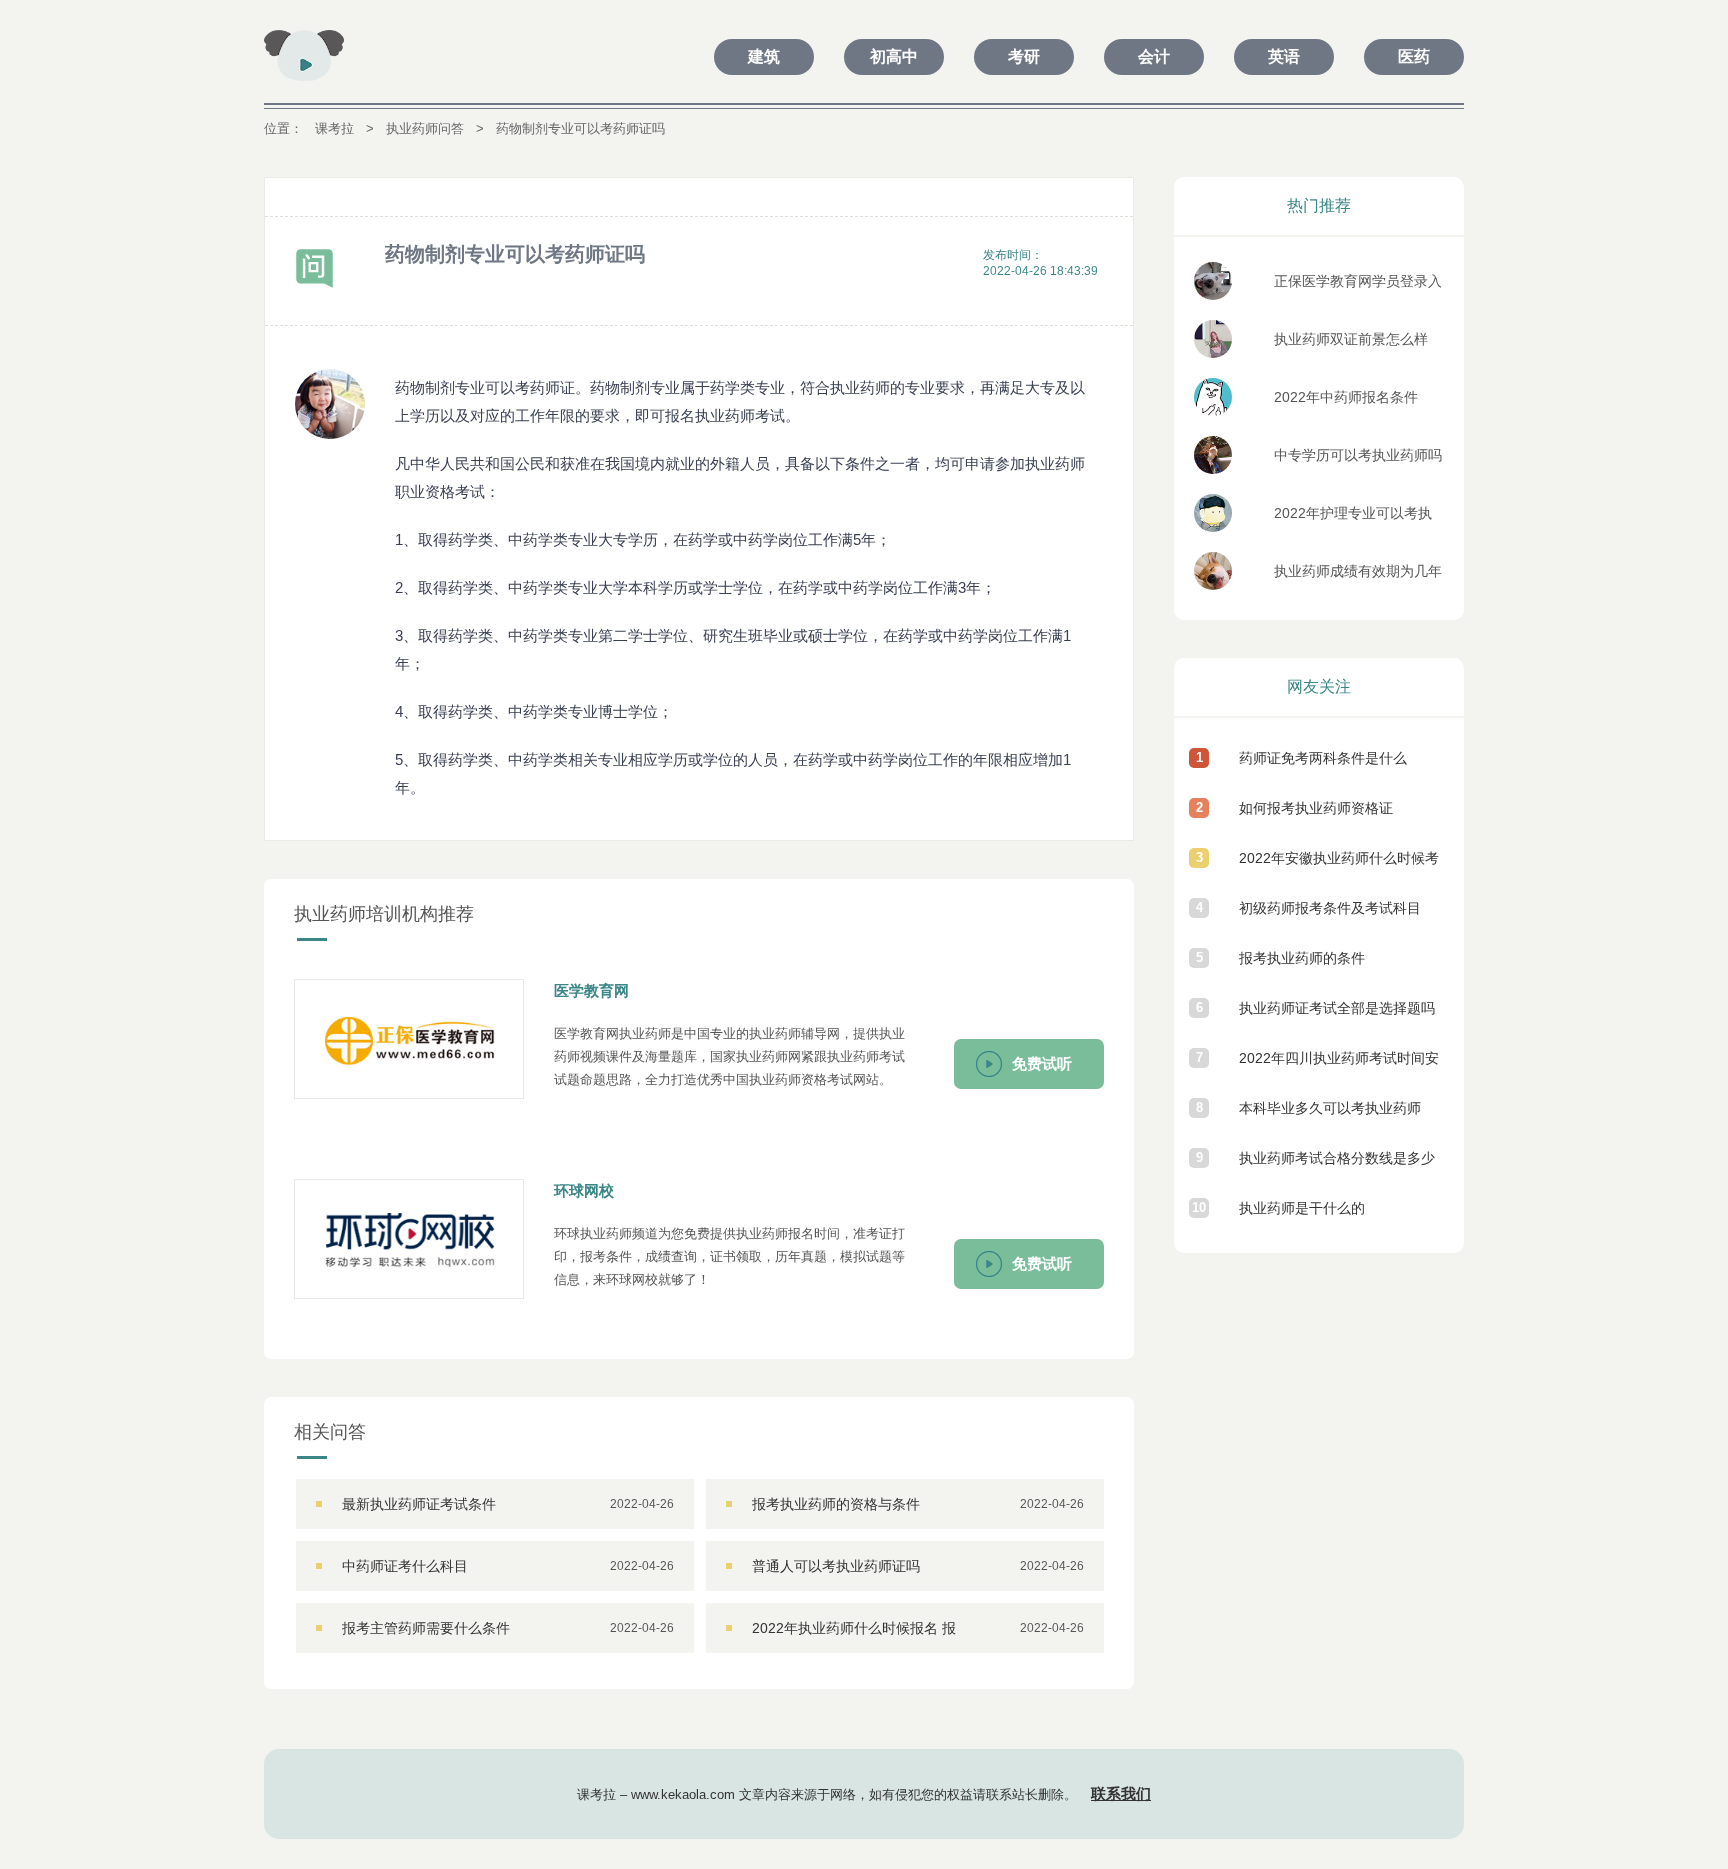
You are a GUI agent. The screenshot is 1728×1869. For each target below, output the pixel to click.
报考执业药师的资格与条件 (836, 1504)
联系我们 (1121, 1793)
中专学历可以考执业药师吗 (1358, 455)
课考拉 (334, 128)
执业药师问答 (425, 128)
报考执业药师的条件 (1302, 958)
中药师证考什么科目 (405, 1566)
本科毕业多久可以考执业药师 (1330, 1108)
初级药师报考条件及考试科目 (1330, 908)
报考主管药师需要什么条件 (426, 1628)
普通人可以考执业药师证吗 (836, 1566)
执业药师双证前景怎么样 (1351, 339)
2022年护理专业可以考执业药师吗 (1353, 518)
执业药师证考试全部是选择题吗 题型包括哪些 (1337, 1016)
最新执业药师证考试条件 (419, 1504)
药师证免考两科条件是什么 (1323, 758)
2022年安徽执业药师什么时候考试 (1339, 866)
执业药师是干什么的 (1302, 1208)
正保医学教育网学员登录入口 (1358, 286)
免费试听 (1042, 1063)
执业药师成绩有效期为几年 (1358, 571)
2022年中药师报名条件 (1346, 397)
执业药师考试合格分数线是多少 (1337, 1158)
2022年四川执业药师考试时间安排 (1339, 1066)
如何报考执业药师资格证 (1316, 808)
